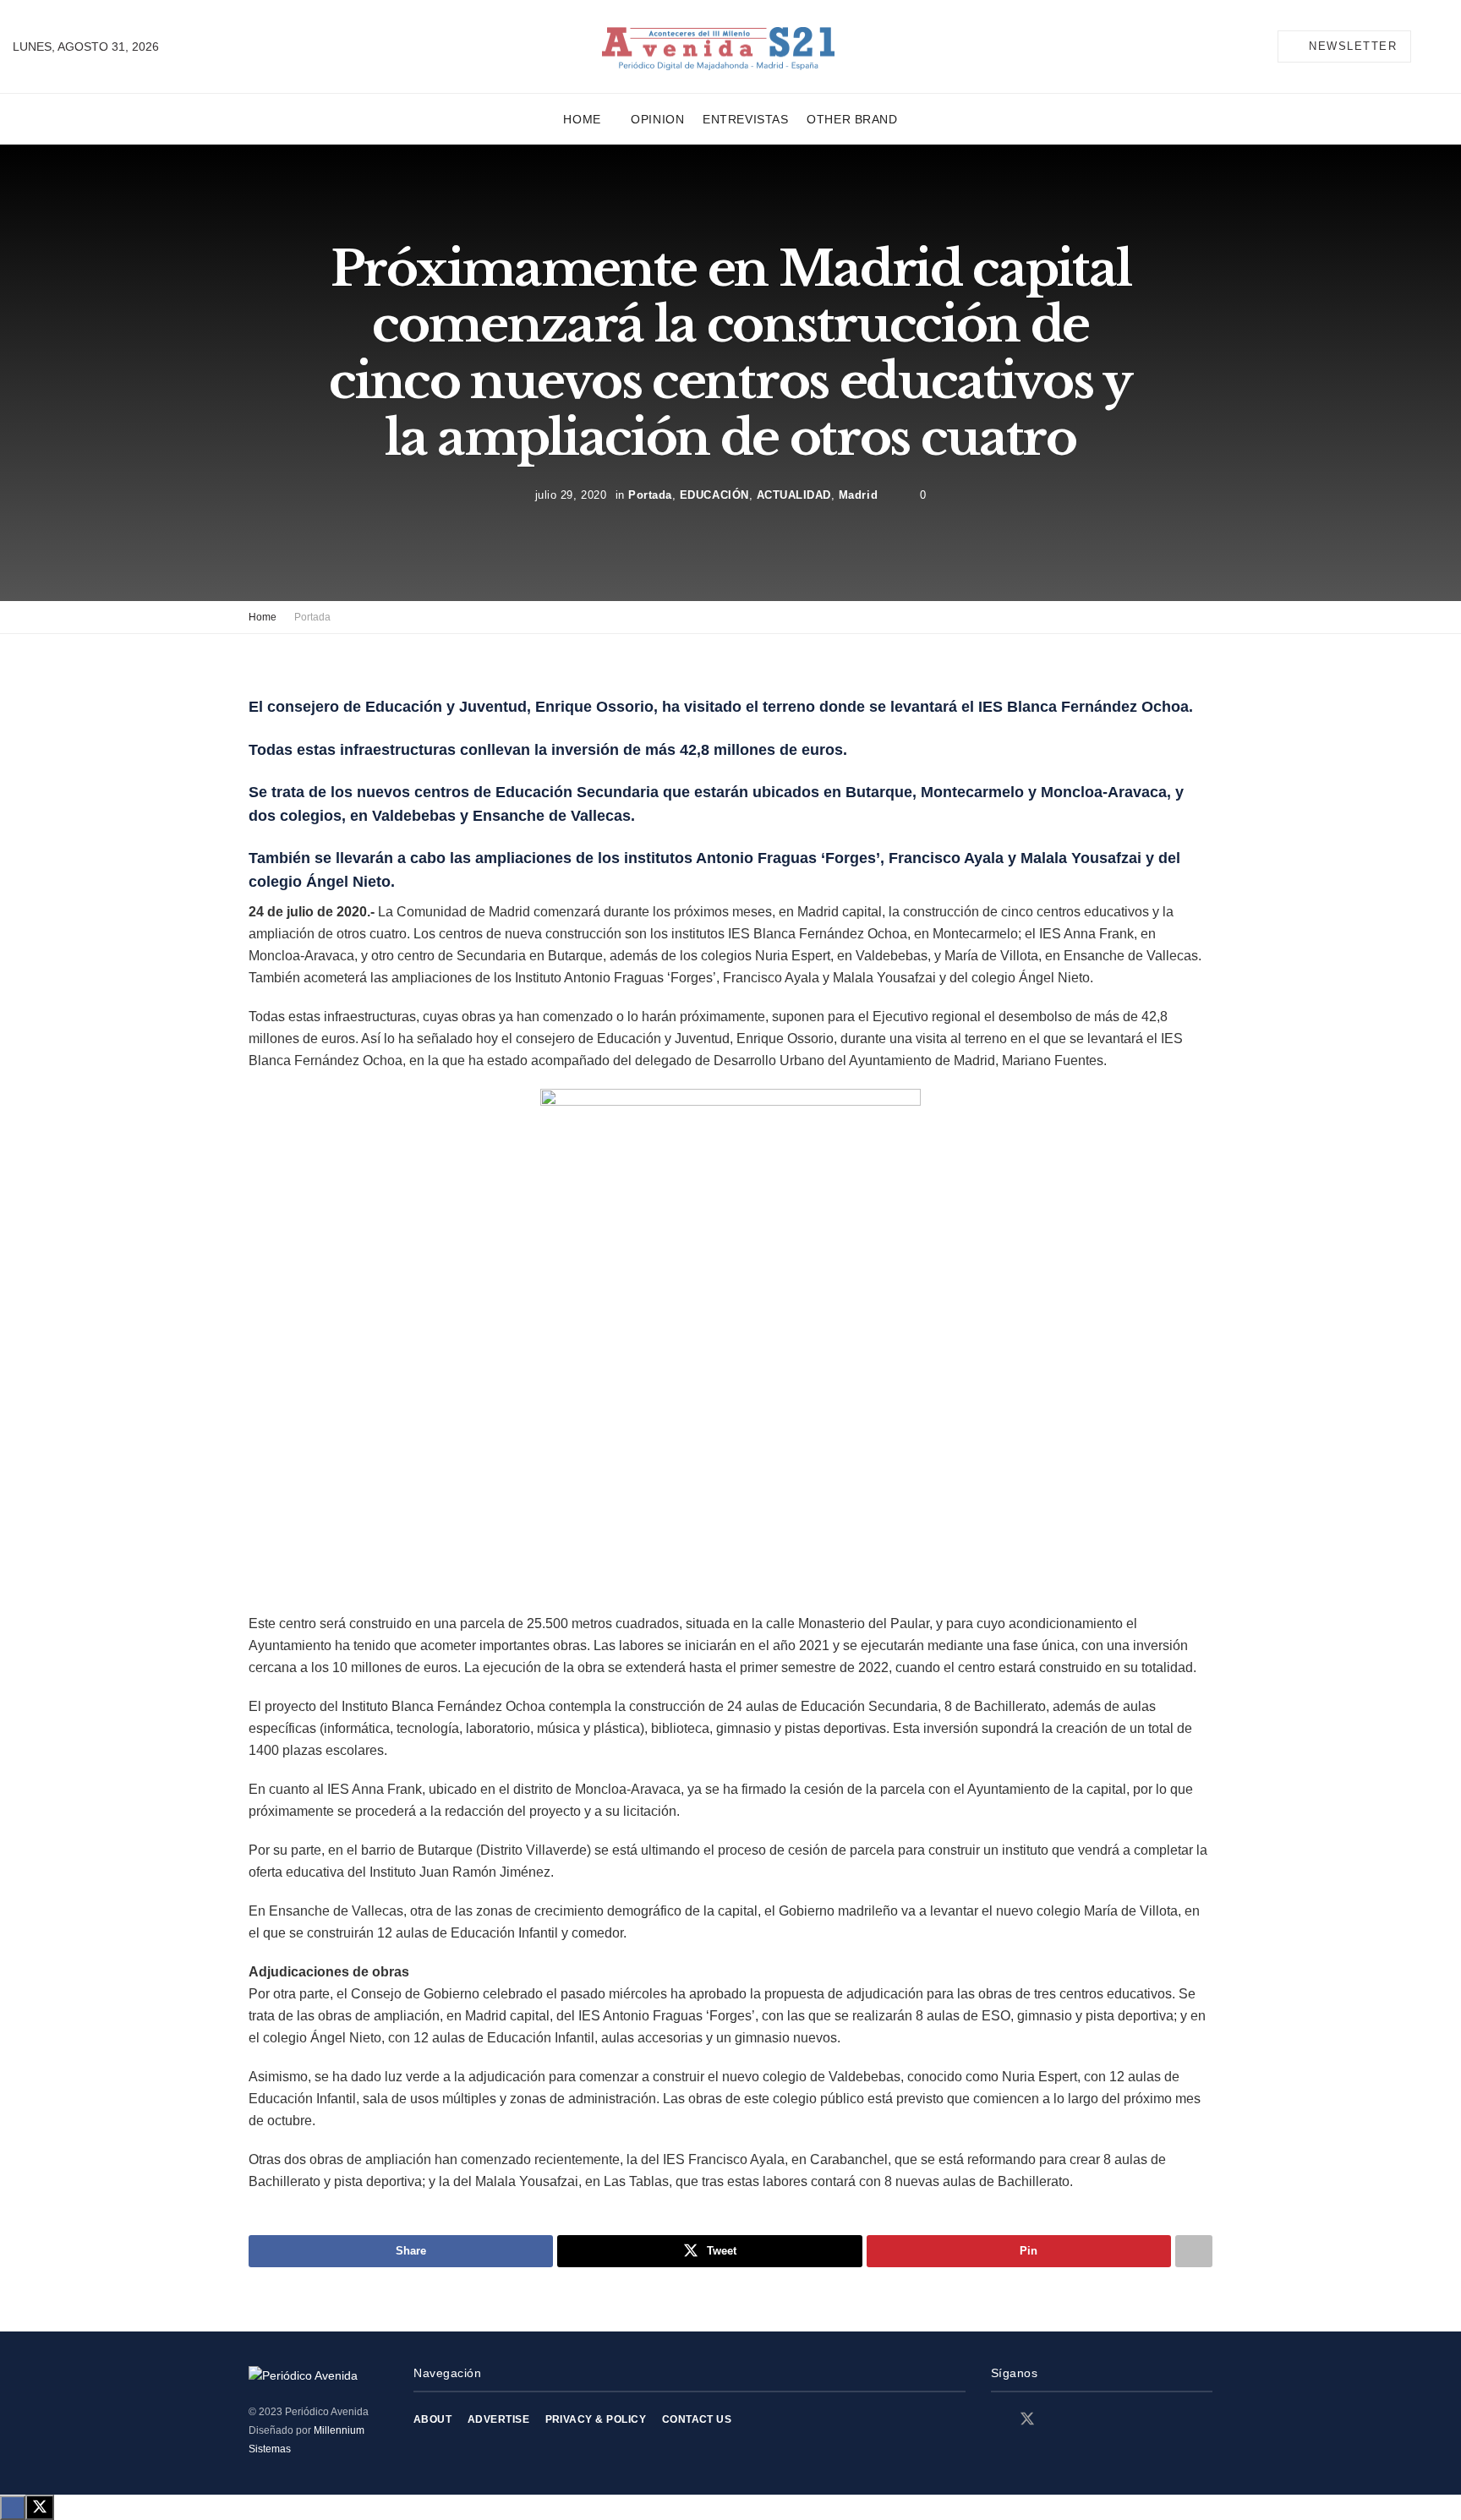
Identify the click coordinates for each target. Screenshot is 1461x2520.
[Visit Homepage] (718, 47)
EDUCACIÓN (714, 495)
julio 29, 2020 (571, 495)
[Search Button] (1442, 46)
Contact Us (697, 2419)
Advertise (498, 2419)
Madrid (858, 495)
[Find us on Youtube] (1086, 2420)
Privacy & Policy (596, 2419)
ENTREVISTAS (745, 119)
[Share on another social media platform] (1194, 2251)
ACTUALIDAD (794, 495)
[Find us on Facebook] (997, 2420)
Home (582, 119)
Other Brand (852, 119)
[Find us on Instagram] (1058, 2420)
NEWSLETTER (1351, 46)
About (432, 2419)
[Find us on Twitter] (1027, 2419)
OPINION (657, 119)
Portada (650, 495)
